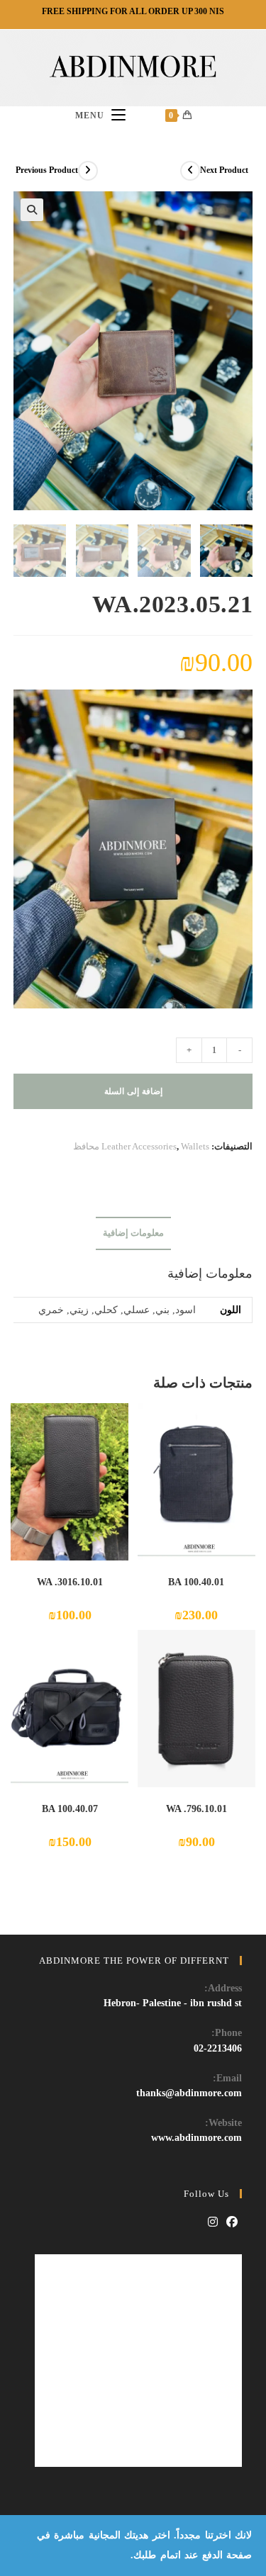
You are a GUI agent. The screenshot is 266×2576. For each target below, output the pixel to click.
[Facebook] (232, 2223)
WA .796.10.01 (196, 1809)
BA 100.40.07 (70, 1809)
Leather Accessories (139, 1146)
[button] (32, 210)
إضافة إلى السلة (133, 1091)
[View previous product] (88, 171)
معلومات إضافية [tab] (133, 1233)
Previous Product (47, 170)
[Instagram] (213, 2223)
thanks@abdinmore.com (189, 2093)
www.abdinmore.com (196, 2138)
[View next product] (190, 171)
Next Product (224, 170)
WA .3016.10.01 (70, 1582)
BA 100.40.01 (196, 1582)
